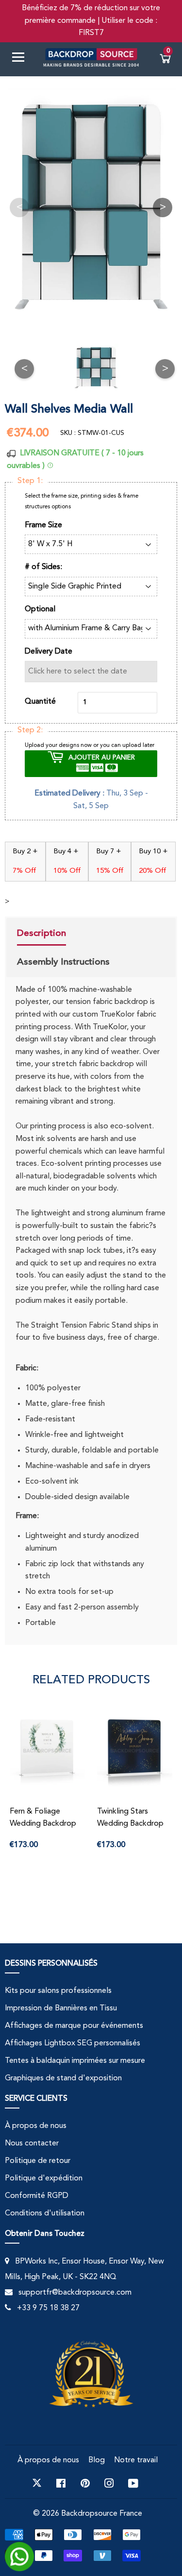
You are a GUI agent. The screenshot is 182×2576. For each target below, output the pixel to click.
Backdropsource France (102, 2514)
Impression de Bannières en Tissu (61, 2008)
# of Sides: (43, 567)
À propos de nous (36, 2126)
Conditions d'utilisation (45, 2213)
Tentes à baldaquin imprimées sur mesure (75, 2061)
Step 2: (30, 730)
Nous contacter (32, 2144)
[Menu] (22, 59)
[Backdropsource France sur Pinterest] (85, 2483)
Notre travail (136, 2460)
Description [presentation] (41, 933)
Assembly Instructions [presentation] (63, 962)
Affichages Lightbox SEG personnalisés (73, 2043)
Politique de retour (38, 2161)
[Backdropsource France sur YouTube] (133, 2483)
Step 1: (30, 481)
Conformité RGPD (37, 2196)
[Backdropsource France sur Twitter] (37, 2483)
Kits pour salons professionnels (58, 1991)
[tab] (63, 934)
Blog (97, 2460)
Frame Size (43, 525)
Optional (40, 609)
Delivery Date (49, 652)
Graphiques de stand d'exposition (63, 2078)
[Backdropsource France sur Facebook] (61, 2483)
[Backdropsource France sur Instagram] (109, 2483)
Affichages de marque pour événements (74, 2026)
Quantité (40, 702)
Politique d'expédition (44, 2178)
